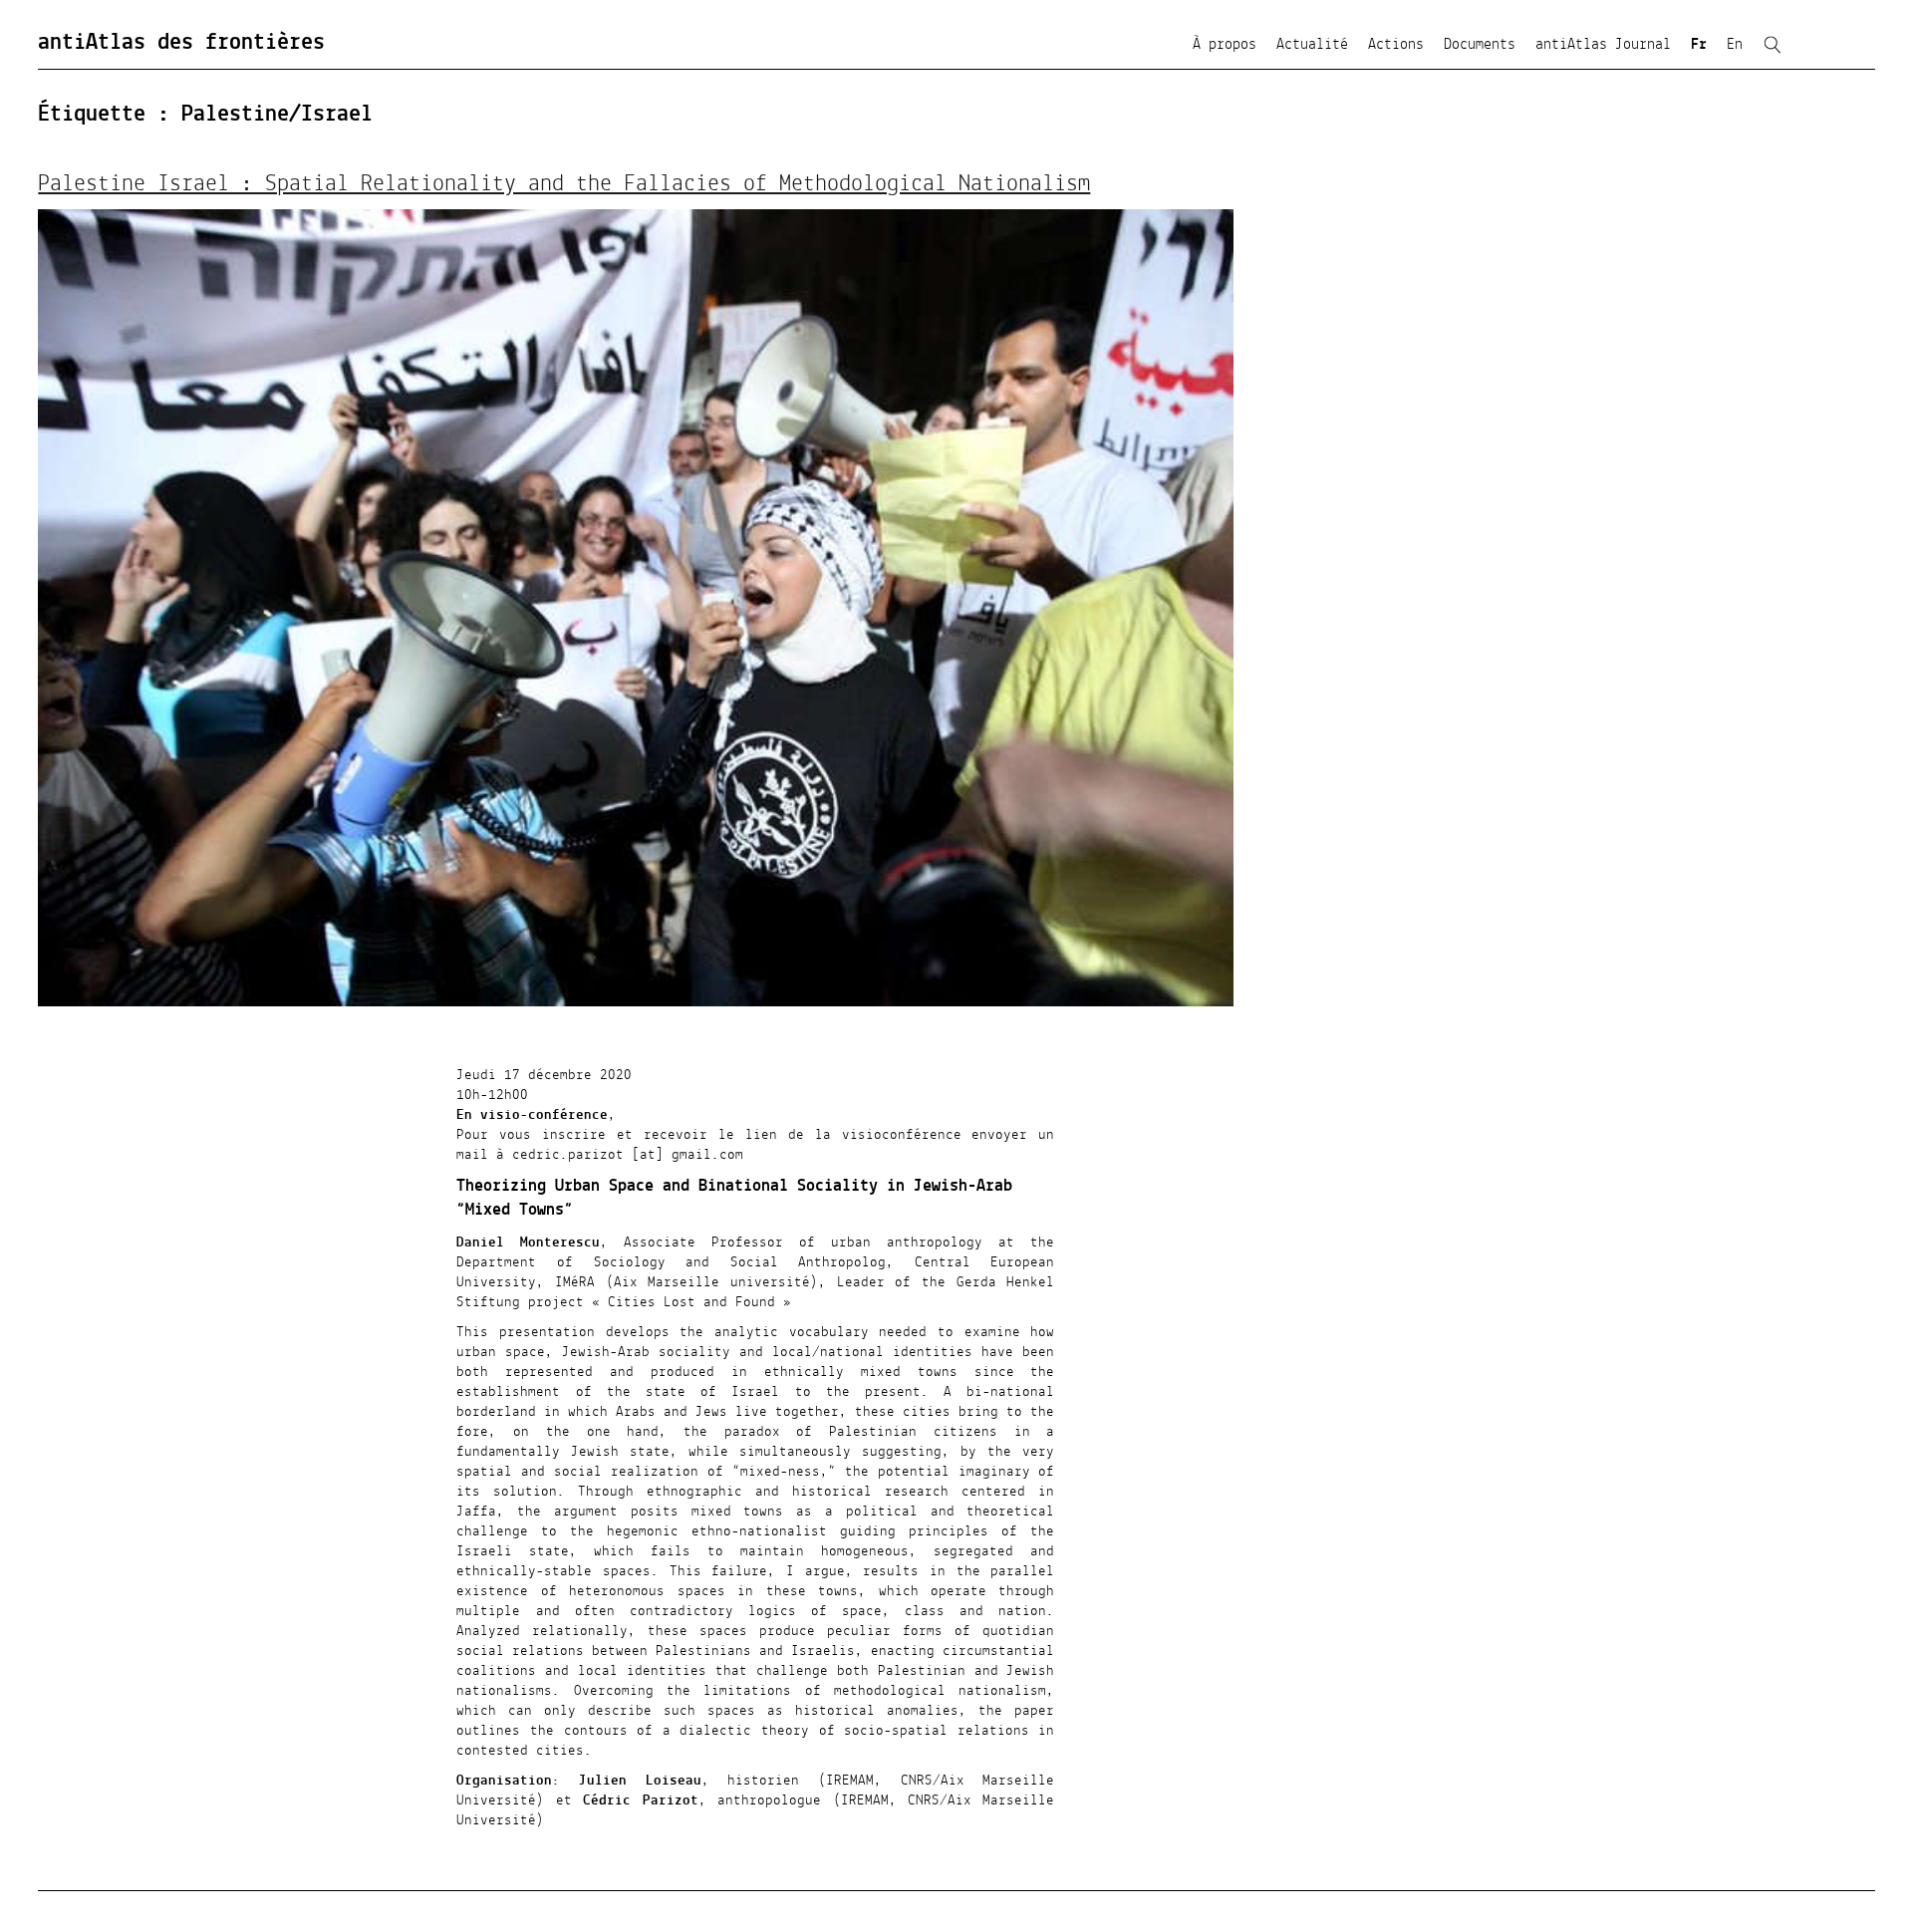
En (1735, 45)
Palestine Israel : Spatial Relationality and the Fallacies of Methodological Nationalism (564, 184)
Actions (1396, 45)
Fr (1699, 45)
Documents (1480, 45)
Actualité (1312, 45)
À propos (1225, 45)
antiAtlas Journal (1603, 45)
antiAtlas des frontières (181, 43)
